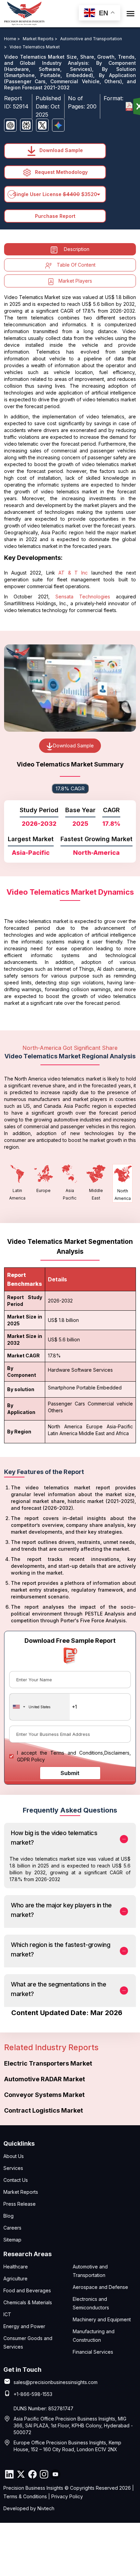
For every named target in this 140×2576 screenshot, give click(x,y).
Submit (70, 1773)
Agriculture (15, 2279)
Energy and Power (24, 2326)
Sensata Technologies (83, 597)
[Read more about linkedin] (9, 2474)
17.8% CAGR (70, 788)
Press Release (20, 2204)
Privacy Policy (67, 2496)
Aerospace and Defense (100, 2287)
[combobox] (40, 1707)
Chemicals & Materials (28, 2302)
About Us (14, 2156)
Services (13, 2168)
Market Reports (21, 2192)
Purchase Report (55, 216)
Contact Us (16, 2180)
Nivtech (46, 2508)
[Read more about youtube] (55, 2474)
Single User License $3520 (55, 194)
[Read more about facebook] (32, 2474)
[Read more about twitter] (21, 2474)
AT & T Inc (73, 573)
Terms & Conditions (25, 2496)
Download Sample (60, 150)
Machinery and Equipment (102, 2319)
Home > (13, 39)
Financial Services (93, 2352)
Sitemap (12, 2240)
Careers (12, 2228)
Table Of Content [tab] (76, 265)
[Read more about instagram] (44, 2474)
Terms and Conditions (77, 1753)
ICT (7, 2314)
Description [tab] (77, 249)
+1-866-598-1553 (33, 2394)
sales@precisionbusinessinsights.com (56, 2382)
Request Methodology (61, 172)
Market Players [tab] (75, 281)
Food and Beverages (27, 2290)
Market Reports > (41, 39)
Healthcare (16, 2267)
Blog (8, 2216)
